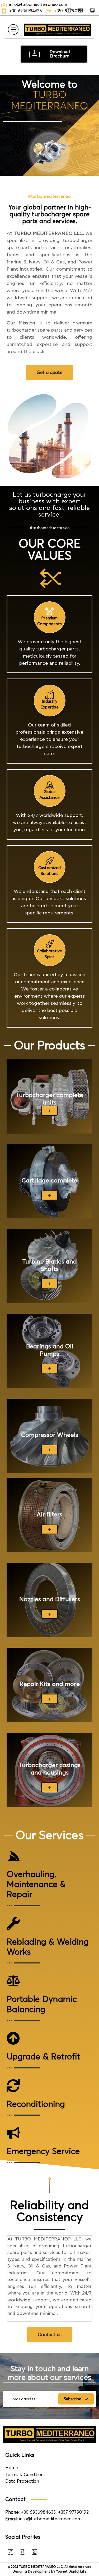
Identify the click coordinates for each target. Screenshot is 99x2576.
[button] (13, 30)
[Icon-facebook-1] (11, 2552)
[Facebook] (69, 10)
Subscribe (73, 2399)
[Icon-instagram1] (22, 2552)
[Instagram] (81, 10)
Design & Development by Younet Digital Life (50, 2571)
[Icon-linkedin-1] (34, 2552)
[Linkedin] (92, 10)
